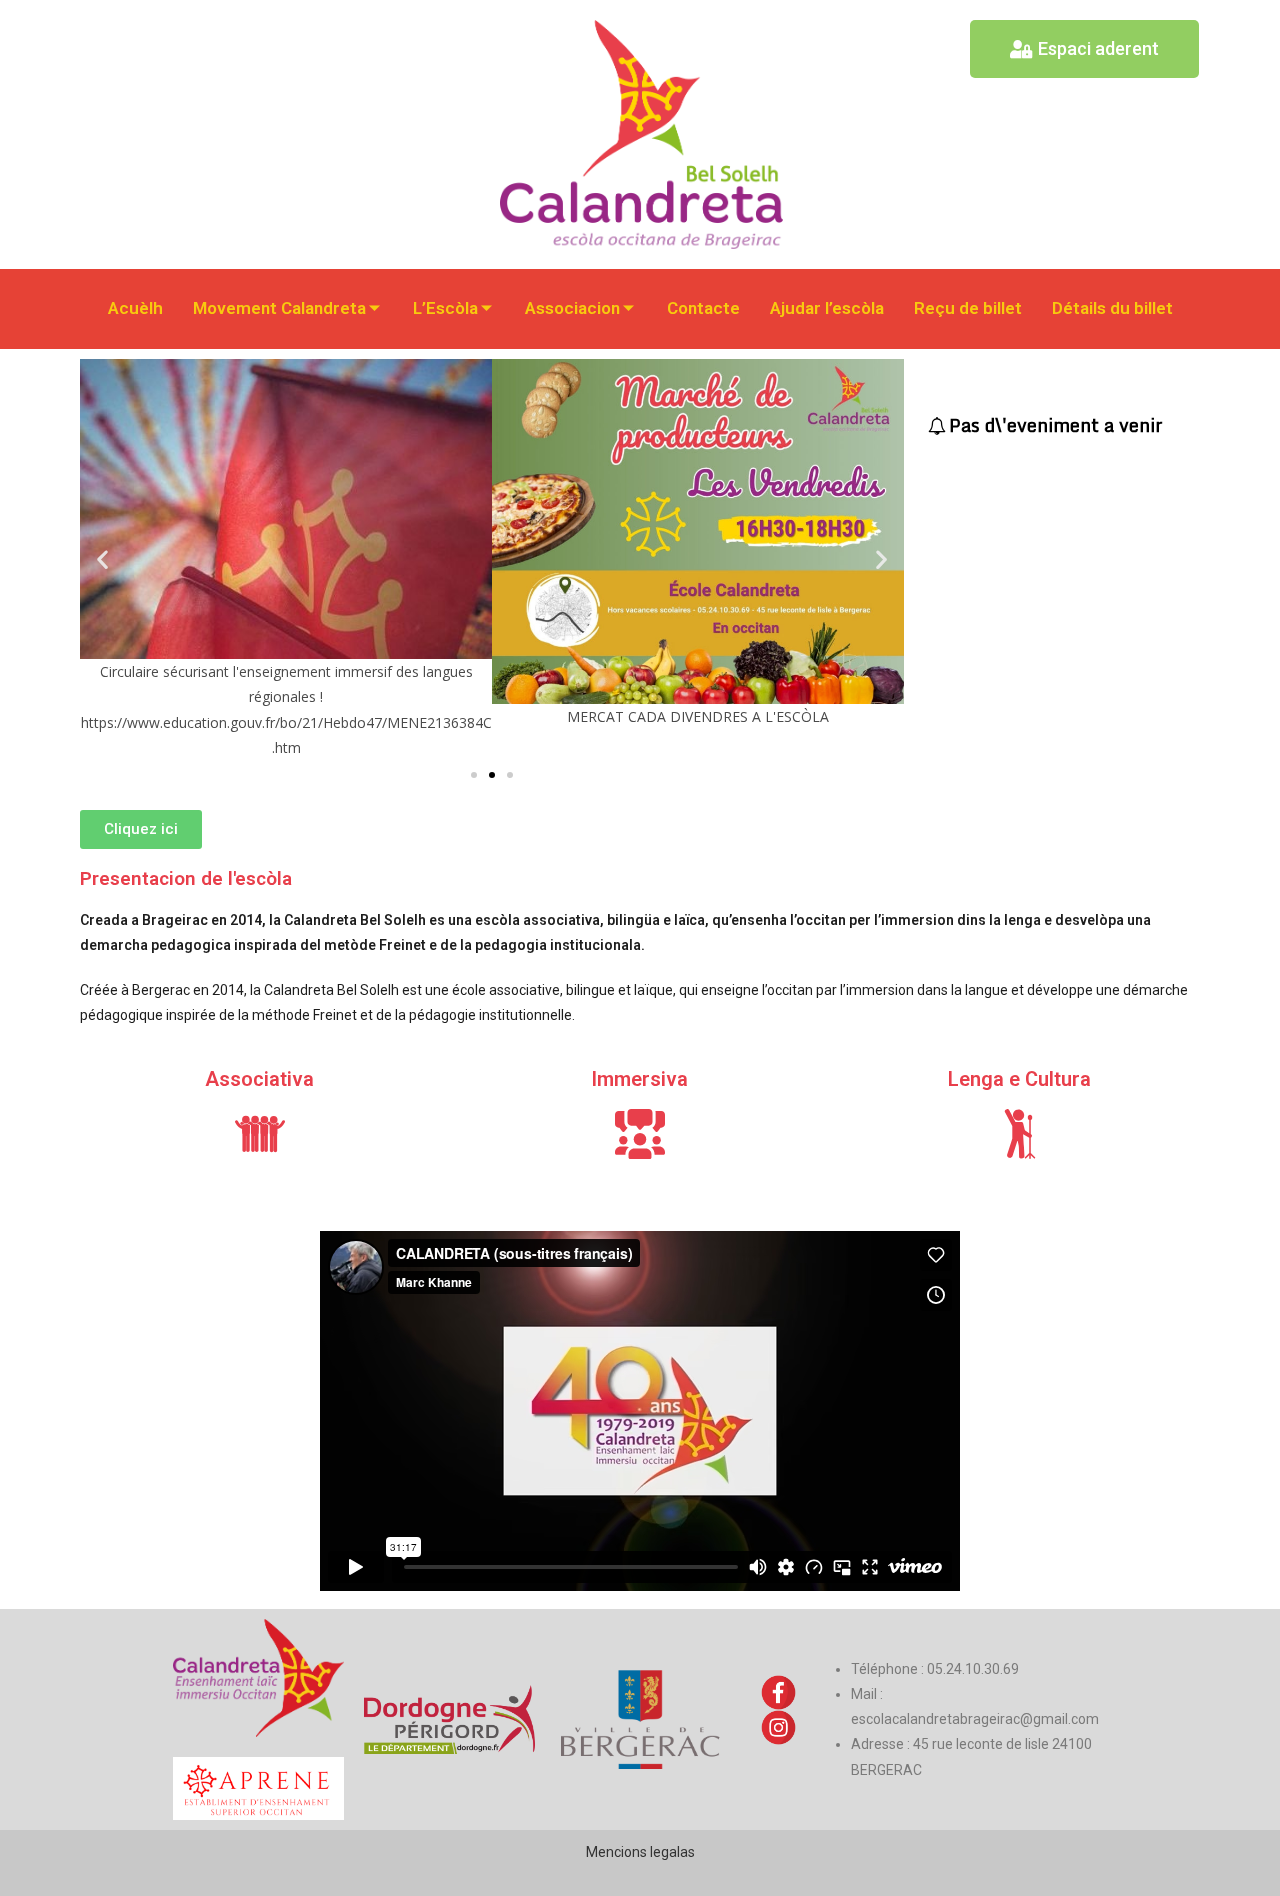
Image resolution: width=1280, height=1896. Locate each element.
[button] (102, 559)
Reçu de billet (968, 308)
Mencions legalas (640, 1852)
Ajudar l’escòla (827, 308)
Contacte (703, 308)
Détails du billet (1112, 308)
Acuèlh (135, 308)
